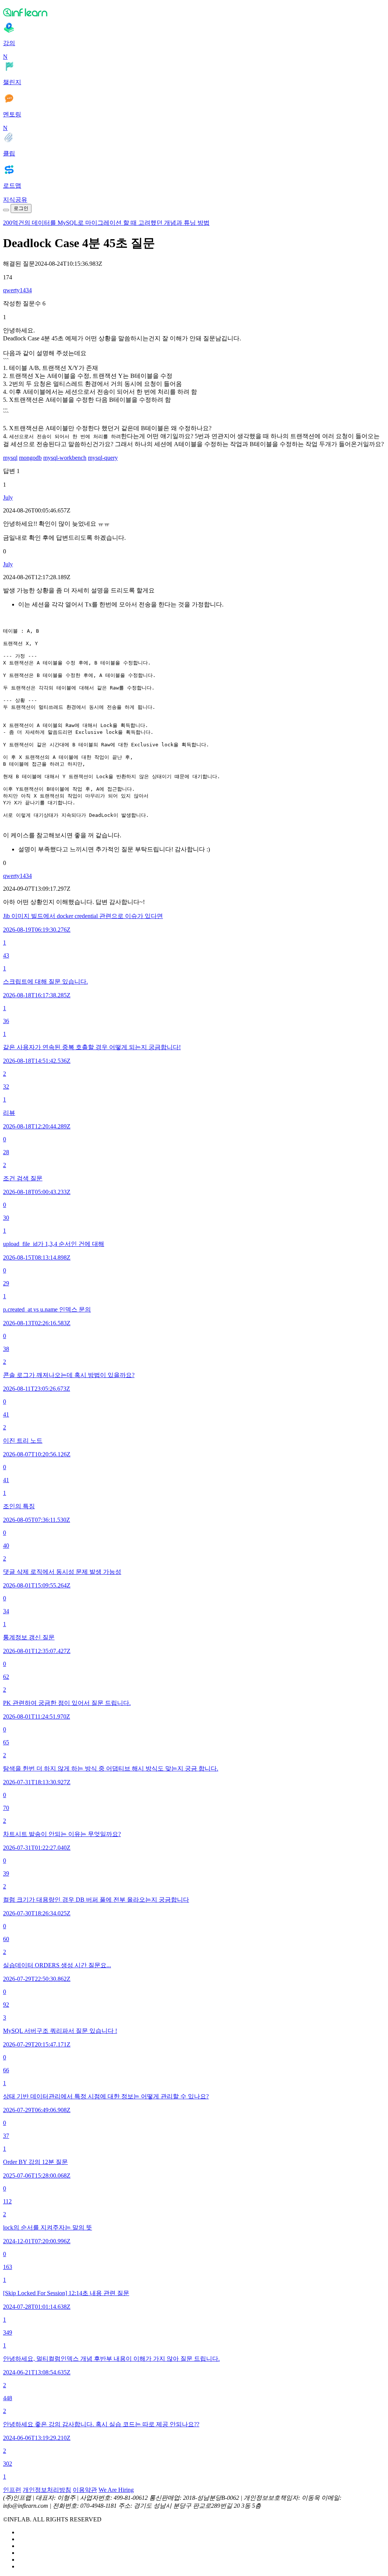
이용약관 (85, 2490)
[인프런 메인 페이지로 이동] (194, 12)
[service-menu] (6, 210)
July (8, 497)
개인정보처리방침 (47, 2490)
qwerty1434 (17, 290)
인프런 (12, 2490)
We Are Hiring (116, 2490)
